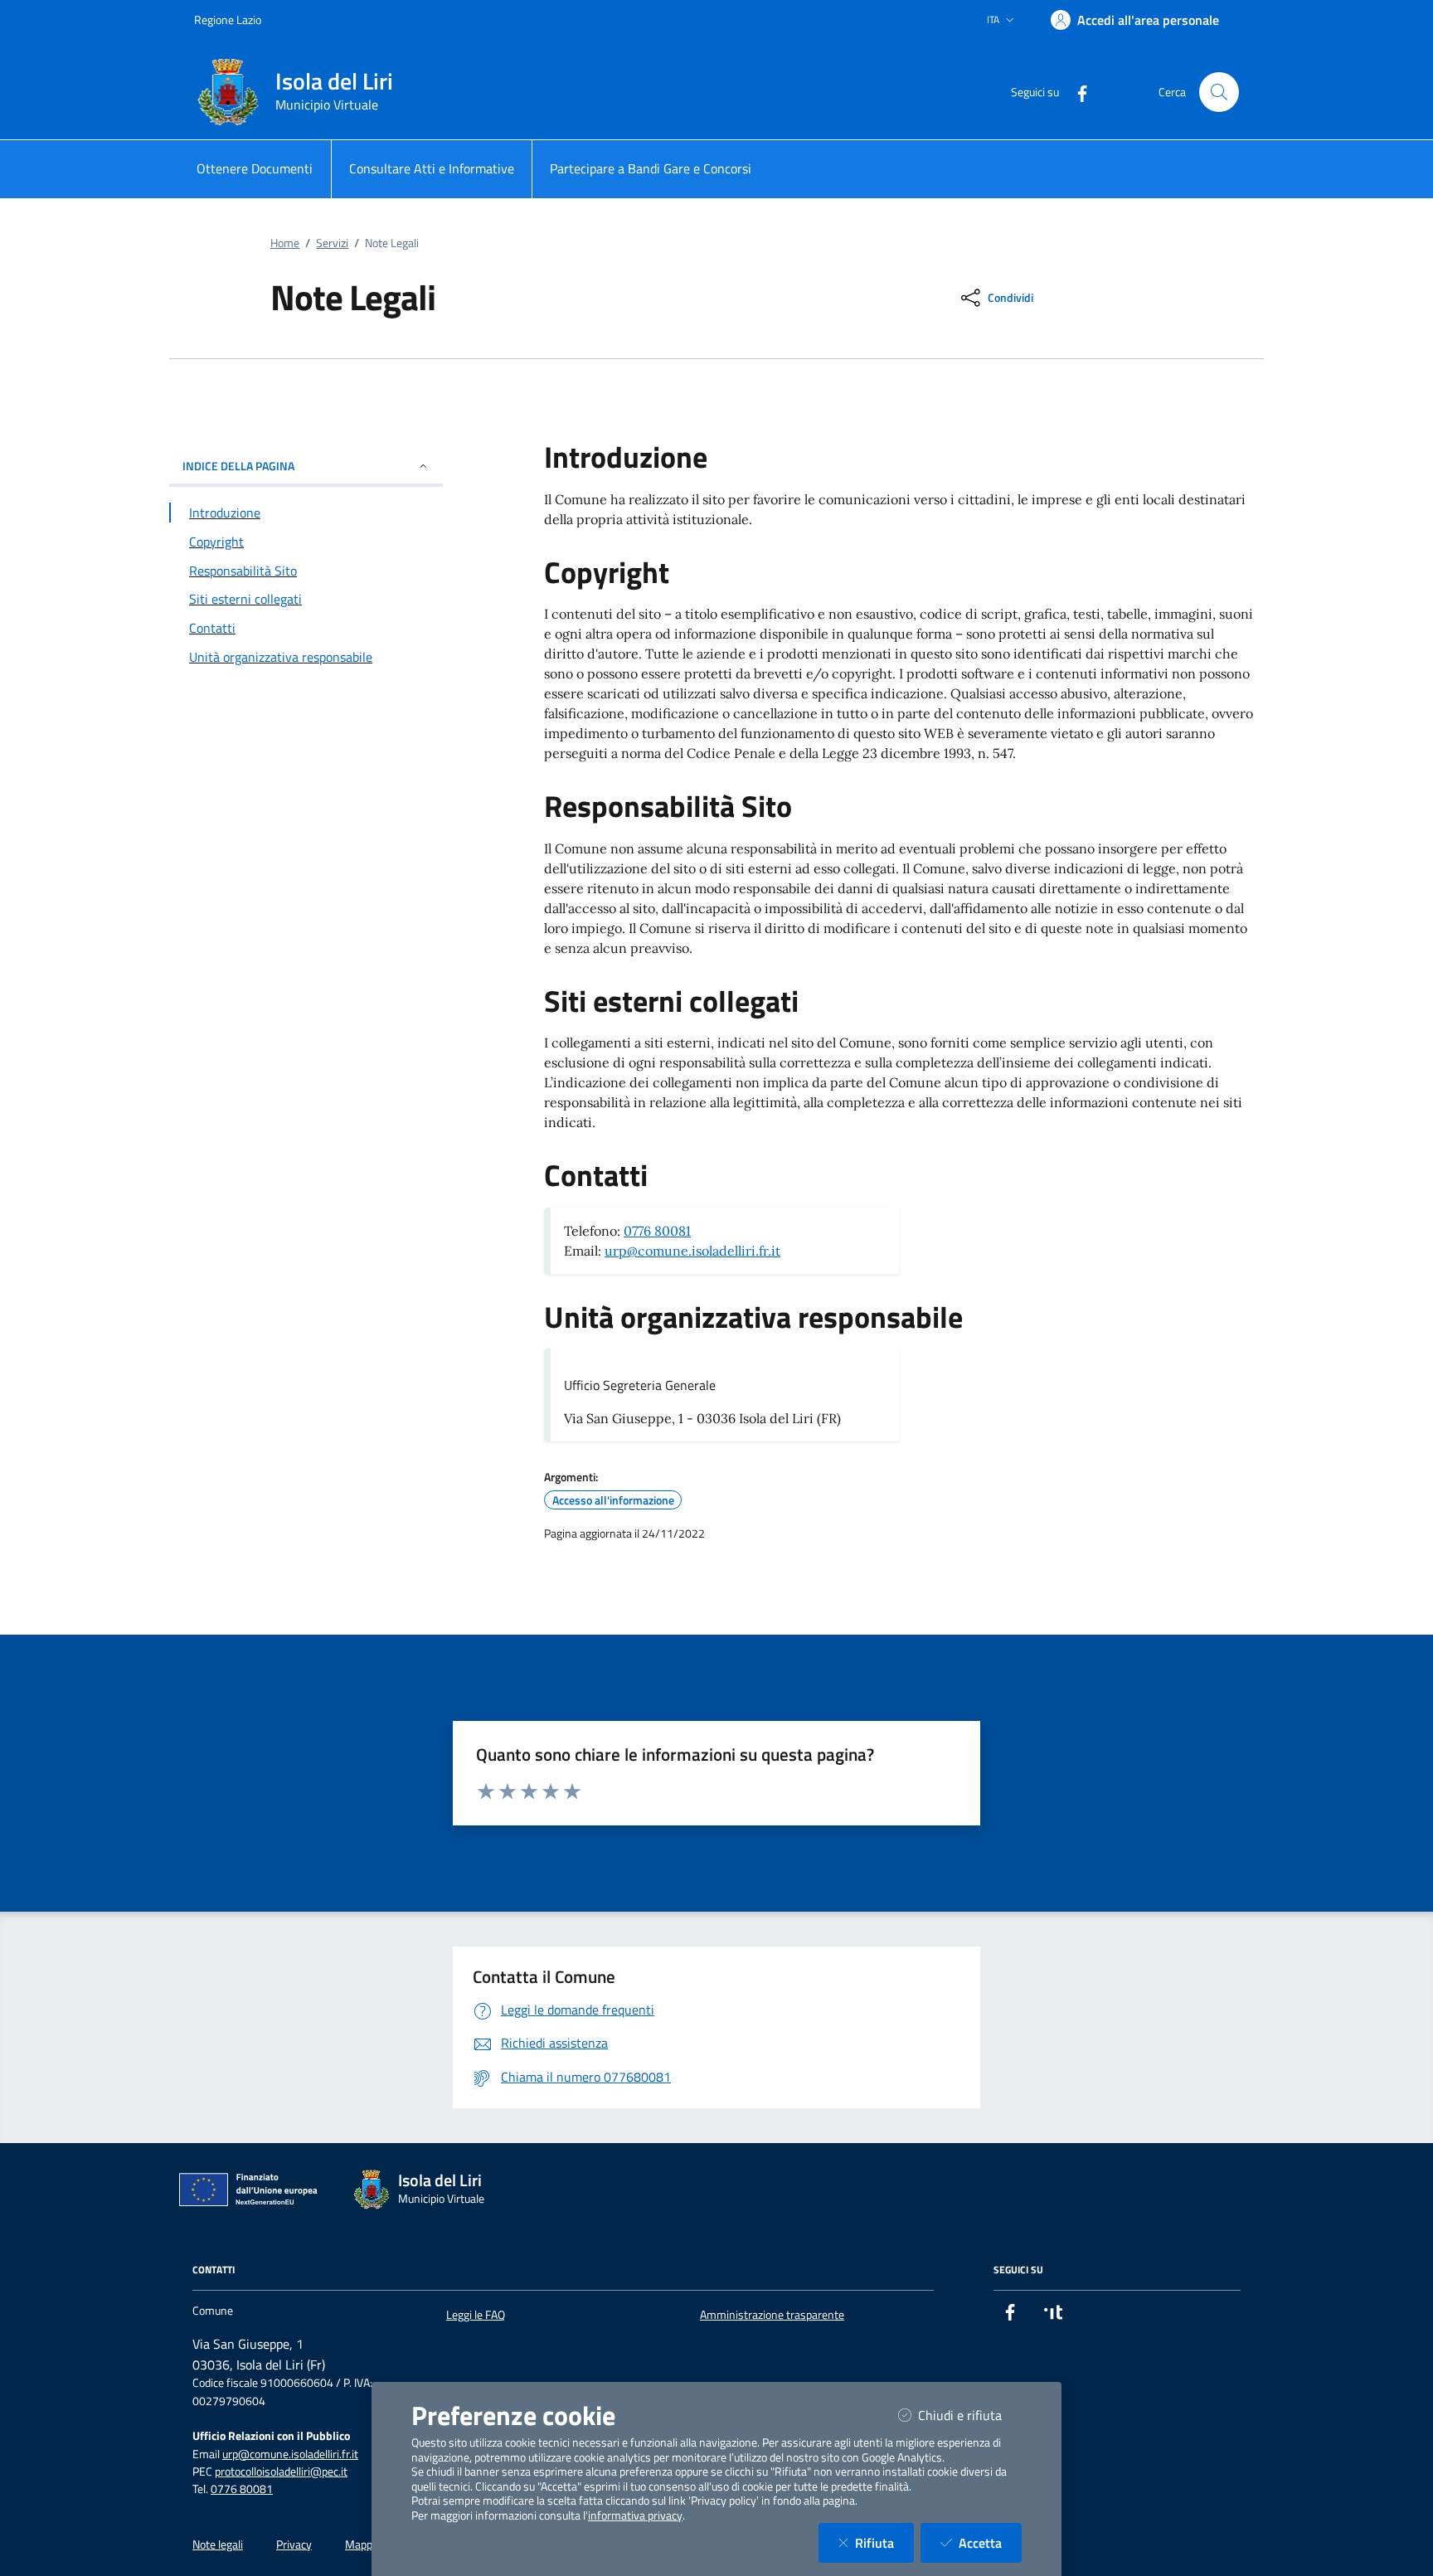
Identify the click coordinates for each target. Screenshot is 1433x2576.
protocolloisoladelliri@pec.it (281, 2472)
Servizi (332, 243)
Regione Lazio (228, 19)
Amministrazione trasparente (772, 2315)
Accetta (990, 2542)
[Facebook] (1076, 92)
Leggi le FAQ (476, 2315)
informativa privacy (635, 2515)
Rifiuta (884, 2542)
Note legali (218, 2544)
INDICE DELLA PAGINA (238, 466)
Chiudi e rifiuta (970, 2415)
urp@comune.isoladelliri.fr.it (692, 1251)
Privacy (294, 2544)
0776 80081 (657, 1231)
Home (285, 243)
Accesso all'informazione (613, 1500)
